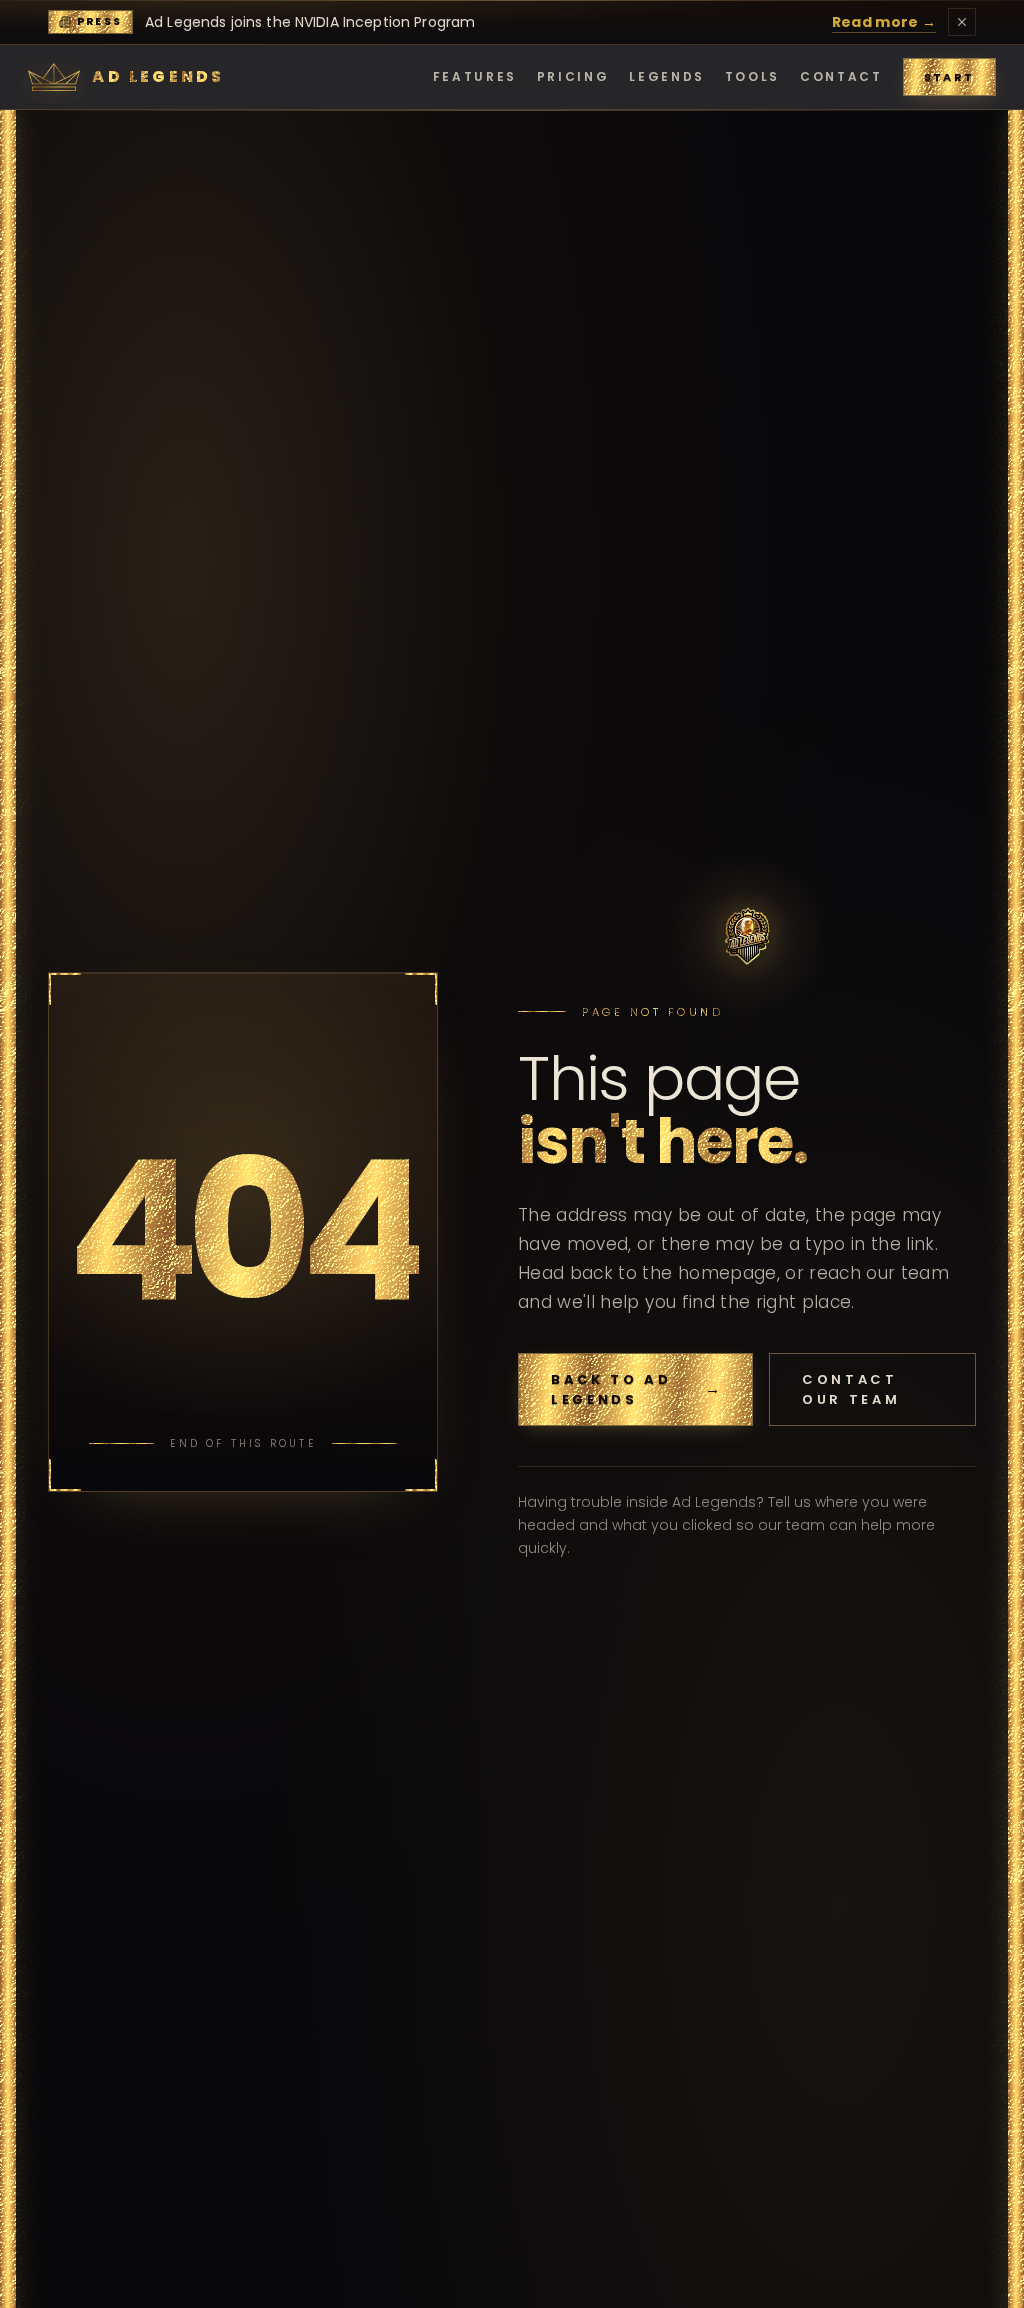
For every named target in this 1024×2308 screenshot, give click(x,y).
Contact (841, 77)
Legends (666, 77)
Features (475, 77)
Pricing (573, 77)
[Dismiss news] (962, 22)
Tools (752, 77)
